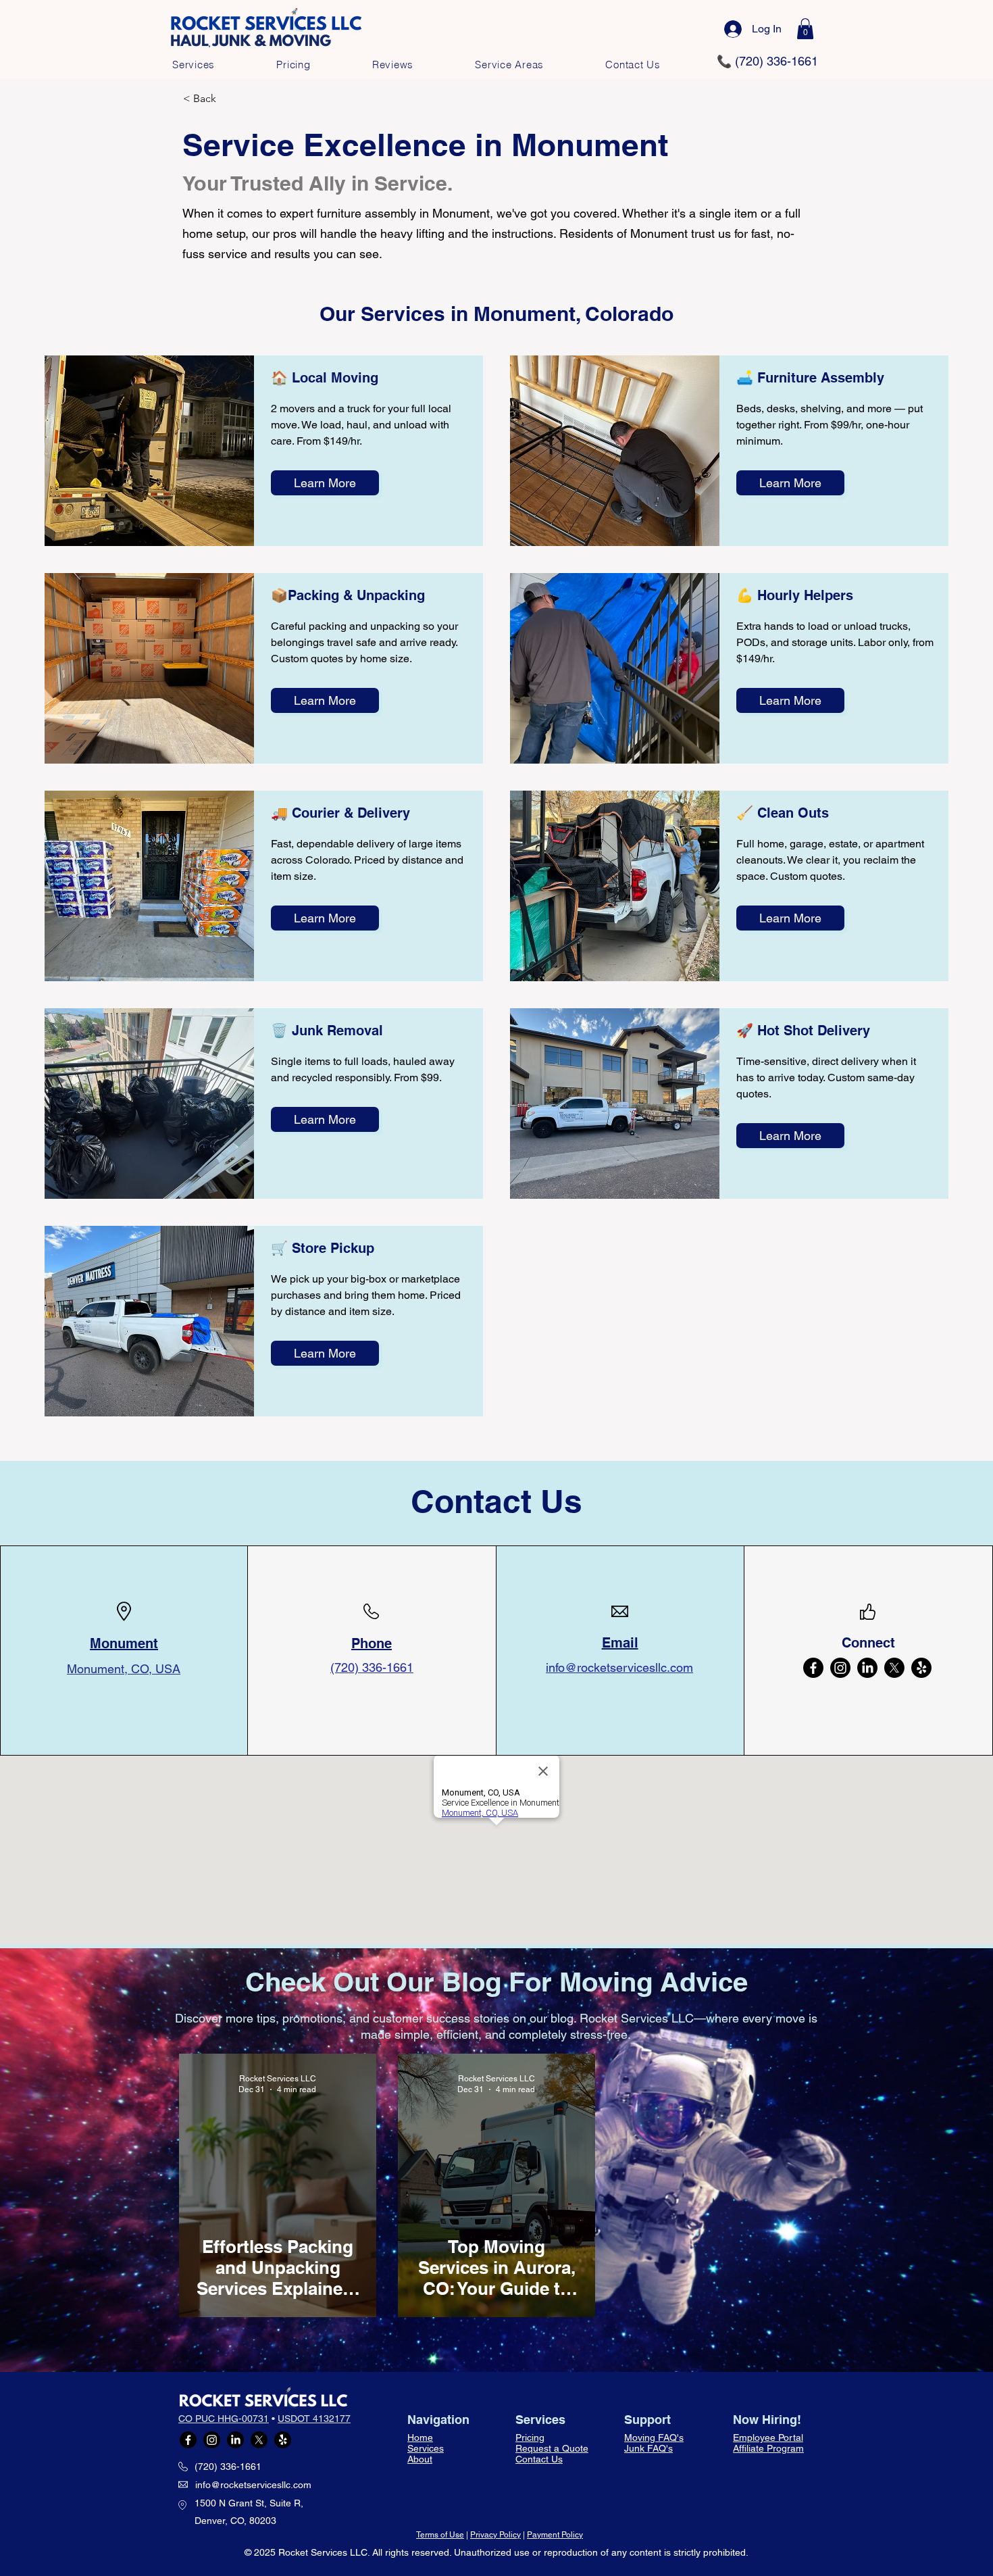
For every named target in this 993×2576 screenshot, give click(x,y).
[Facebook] (813, 1668)
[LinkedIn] (867, 1668)
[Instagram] (840, 1668)
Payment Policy (555, 2535)
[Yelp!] (921, 1668)
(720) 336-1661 (228, 2467)
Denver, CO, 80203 (235, 2521)
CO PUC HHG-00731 (224, 2419)
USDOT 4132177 (314, 2419)
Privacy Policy (495, 2535)
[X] (894, 1668)
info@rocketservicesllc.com (253, 2485)
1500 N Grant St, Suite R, (249, 2503)
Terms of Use (440, 2535)
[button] (805, 29)
